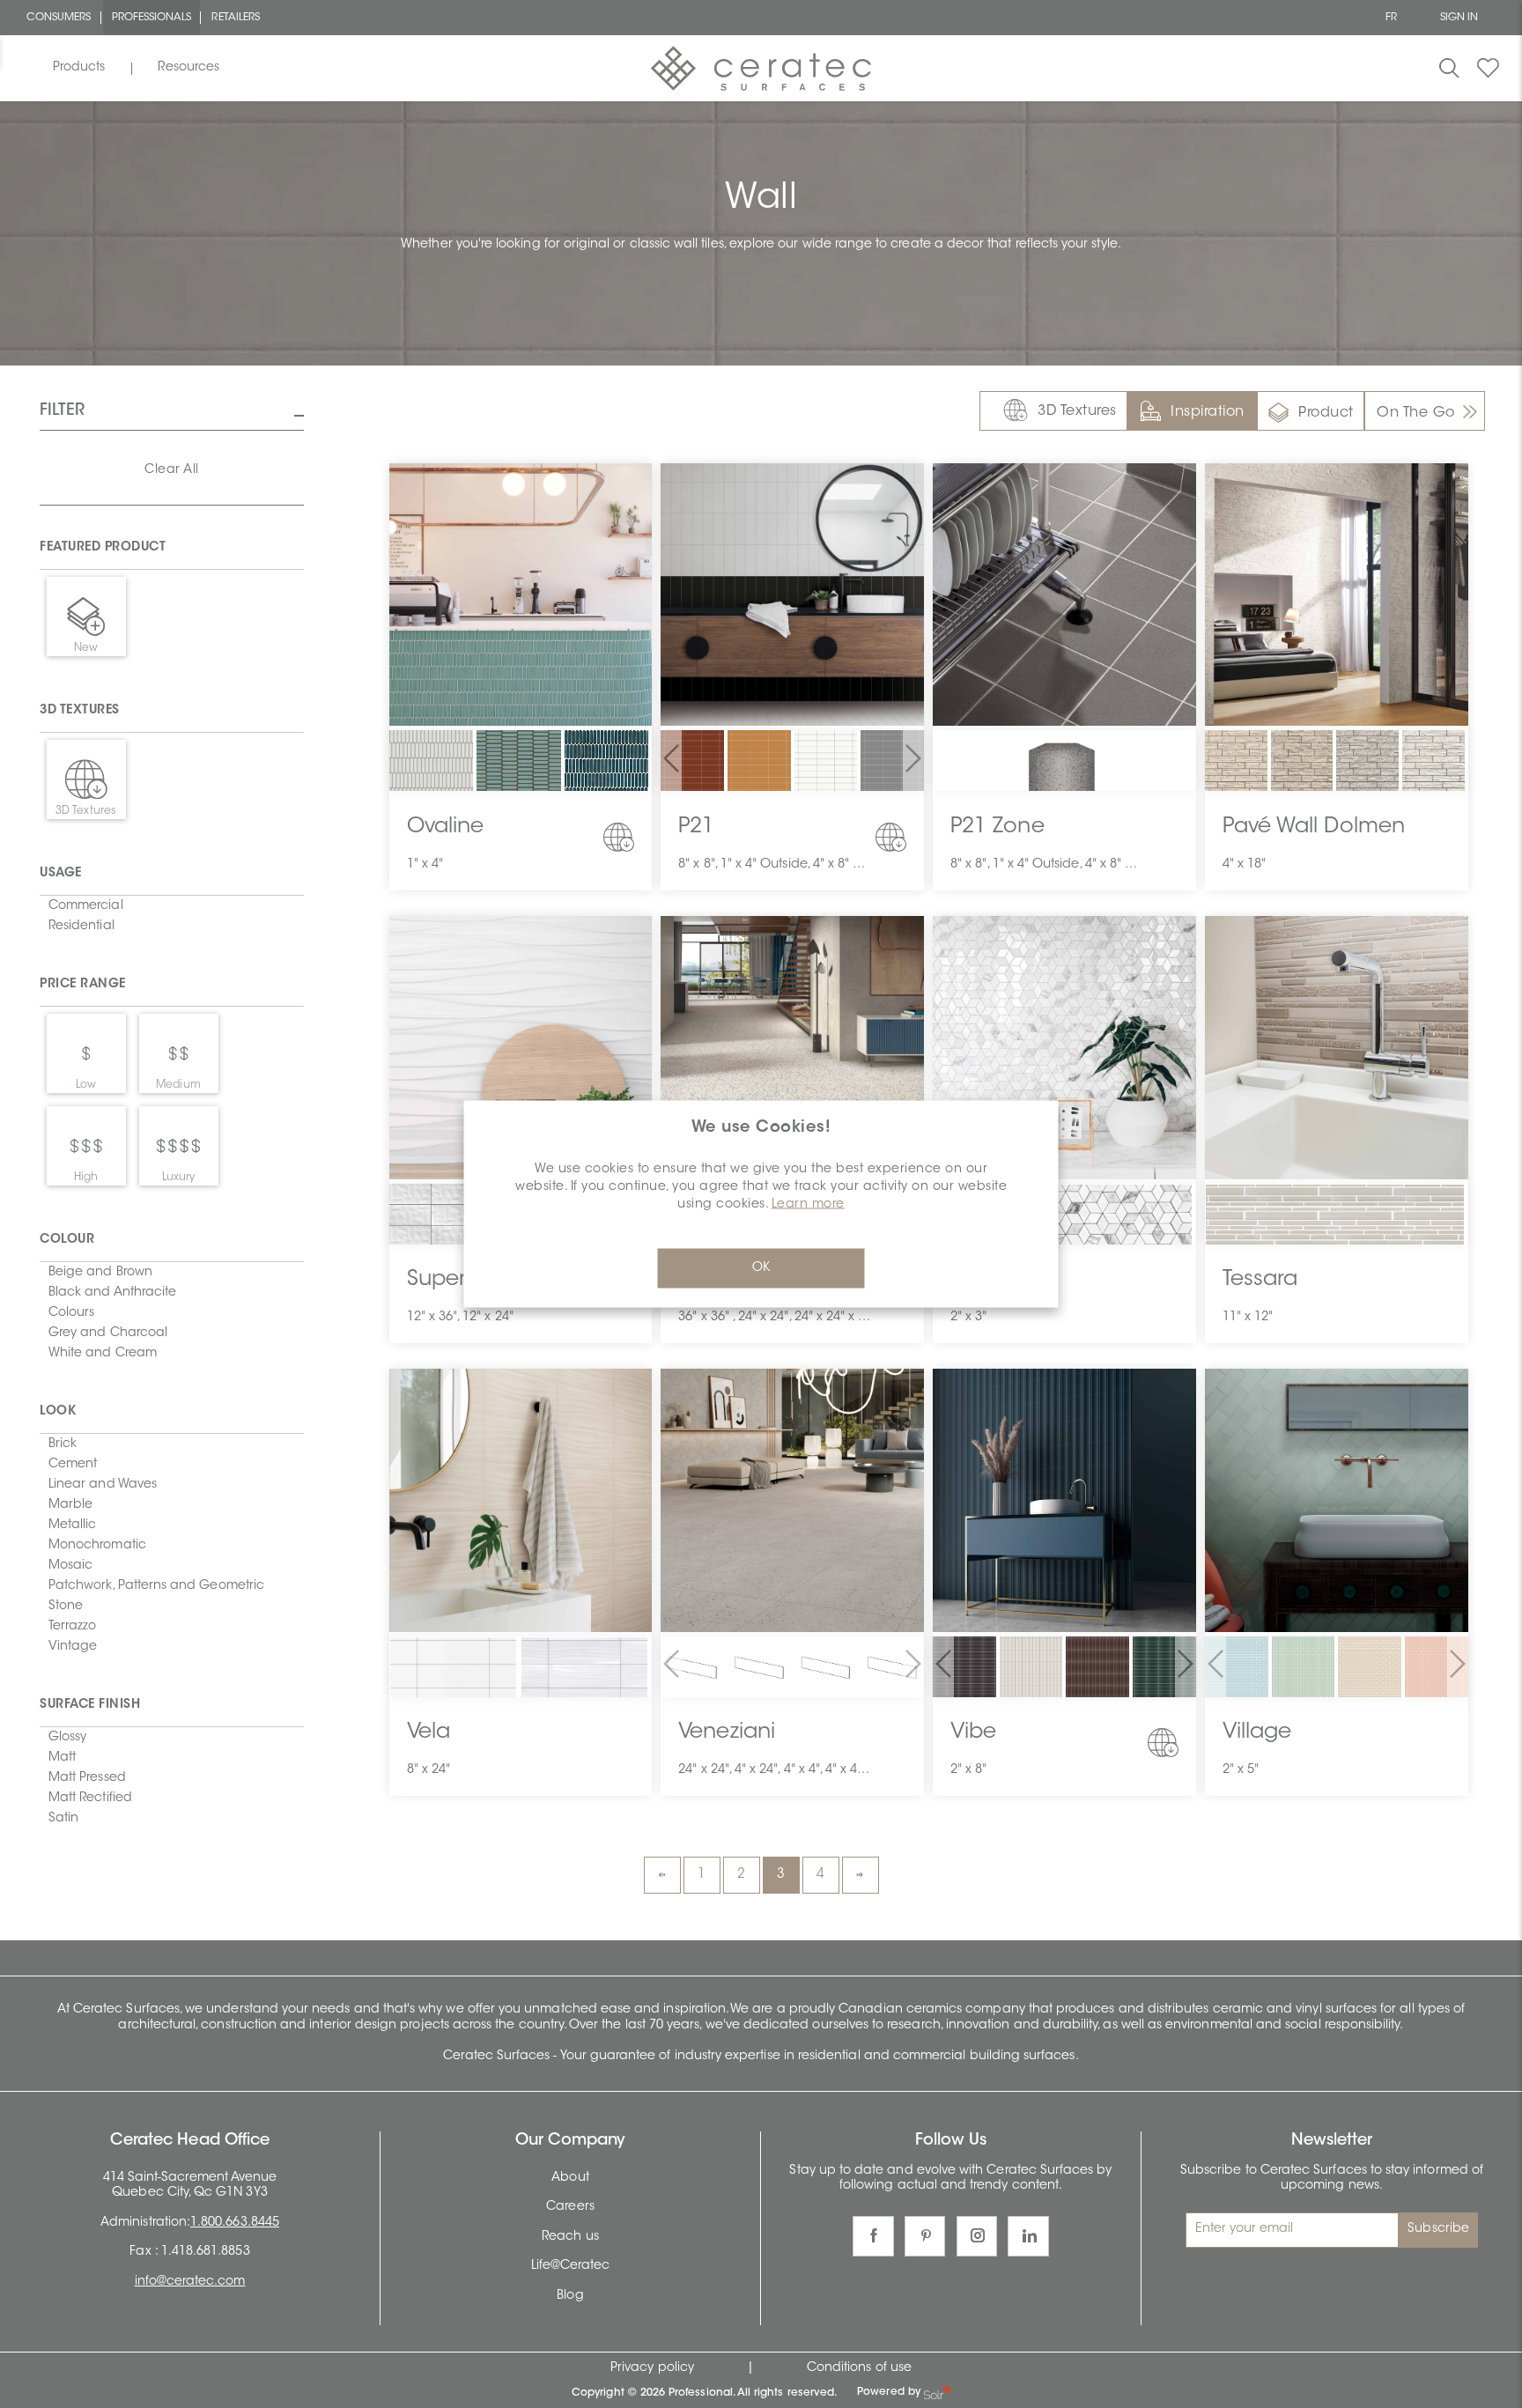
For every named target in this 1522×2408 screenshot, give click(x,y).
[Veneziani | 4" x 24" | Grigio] (826, 1668)
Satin (63, 1819)
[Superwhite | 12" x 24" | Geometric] (432, 1226)
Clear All (172, 470)
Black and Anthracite (112, 1293)
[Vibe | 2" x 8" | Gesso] (1031, 1668)
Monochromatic (97, 1546)
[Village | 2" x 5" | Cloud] (1237, 1668)
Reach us (570, 2237)
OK (761, 1267)
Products (79, 68)
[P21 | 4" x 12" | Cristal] (826, 763)
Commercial (86, 906)
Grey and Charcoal (108, 1333)
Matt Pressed (87, 1778)
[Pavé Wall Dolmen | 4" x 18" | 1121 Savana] (1302, 762)
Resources (188, 68)
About (570, 2178)
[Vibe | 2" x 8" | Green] (1164, 1668)
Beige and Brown (100, 1273)
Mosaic (70, 1566)
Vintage (73, 1647)
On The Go (1416, 413)
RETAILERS (236, 18)
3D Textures (1077, 411)
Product (1326, 413)
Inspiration (1208, 412)
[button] (671, 761)
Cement (73, 1465)
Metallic (72, 1525)
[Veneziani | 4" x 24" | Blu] (759, 1668)
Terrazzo (72, 1627)
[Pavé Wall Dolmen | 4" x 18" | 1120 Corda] (1236, 762)
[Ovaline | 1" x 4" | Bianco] (432, 773)
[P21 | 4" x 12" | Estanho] (892, 763)
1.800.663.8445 (235, 2223)
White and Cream (103, 1354)
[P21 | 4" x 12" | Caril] (759, 763)
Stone (66, 1607)
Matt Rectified (90, 1799)
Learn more (808, 1204)
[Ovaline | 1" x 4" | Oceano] (607, 773)
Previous (662, 1875)
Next (861, 1875)
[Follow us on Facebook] (873, 2237)
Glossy (67, 1738)
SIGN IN (1459, 18)
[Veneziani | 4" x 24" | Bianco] (692, 1668)
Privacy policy (652, 2368)
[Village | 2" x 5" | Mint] (1304, 1668)
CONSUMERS (59, 18)
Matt (62, 1758)
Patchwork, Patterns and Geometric (156, 1586)
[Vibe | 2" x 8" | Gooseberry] (1097, 1668)
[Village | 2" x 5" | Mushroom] (1370, 1668)
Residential (81, 927)
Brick (63, 1444)
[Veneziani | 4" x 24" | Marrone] (892, 1668)
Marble (70, 1505)
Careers (570, 2207)
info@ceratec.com (190, 2282)
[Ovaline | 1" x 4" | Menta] (519, 773)
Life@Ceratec (571, 2266)
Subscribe (1438, 2229)
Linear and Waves (103, 1485)
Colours (71, 1313)
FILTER (62, 411)
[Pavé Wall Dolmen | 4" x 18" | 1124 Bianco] (1433, 762)
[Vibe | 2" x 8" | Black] (964, 1668)
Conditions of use (859, 2368)
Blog (570, 2296)
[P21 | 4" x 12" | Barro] (692, 763)
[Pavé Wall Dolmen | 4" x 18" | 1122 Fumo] (1367, 762)
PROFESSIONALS (152, 18)
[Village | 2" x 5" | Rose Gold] (1437, 1668)
